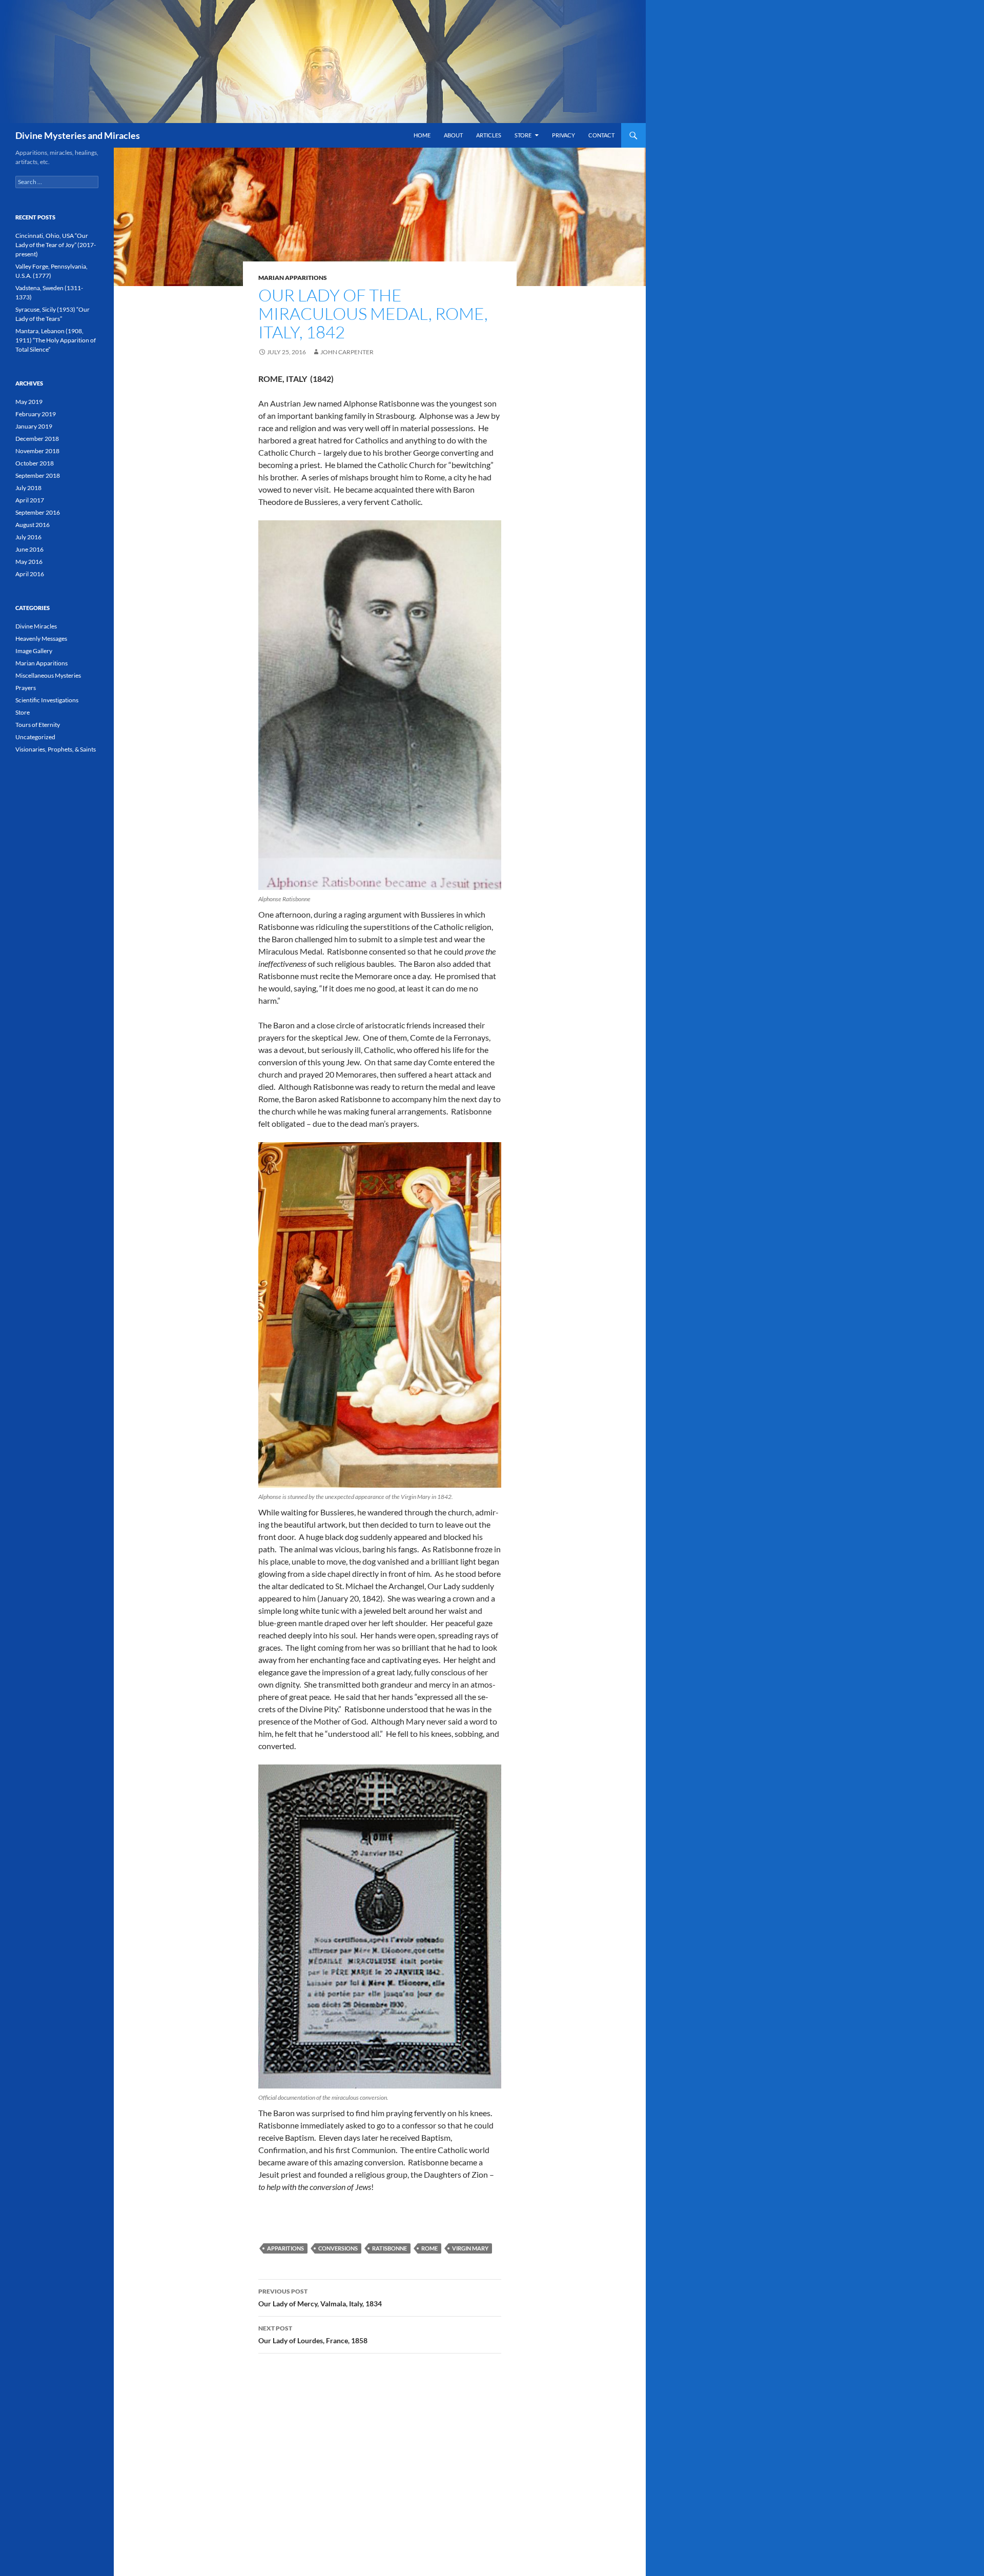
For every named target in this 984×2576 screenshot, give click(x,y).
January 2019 (34, 426)
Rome (429, 2248)
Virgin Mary (470, 2248)
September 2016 (38, 512)
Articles (489, 135)
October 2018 (35, 463)
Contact (601, 135)
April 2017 (30, 500)
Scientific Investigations (47, 700)
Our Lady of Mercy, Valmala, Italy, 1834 (320, 2298)
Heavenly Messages (41, 638)
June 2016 (29, 549)
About (453, 135)
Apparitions (285, 2248)
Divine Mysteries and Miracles (78, 135)
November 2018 (37, 451)
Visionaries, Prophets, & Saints (56, 749)
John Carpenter (347, 352)
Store (523, 135)
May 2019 (29, 402)
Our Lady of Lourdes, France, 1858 (313, 2335)
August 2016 (33, 525)
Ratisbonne (389, 2248)
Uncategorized (35, 737)
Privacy (563, 135)
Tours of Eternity (38, 725)
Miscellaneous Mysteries (48, 675)
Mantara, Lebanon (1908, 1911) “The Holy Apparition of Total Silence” (56, 340)
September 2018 (38, 475)
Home (422, 135)
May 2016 (29, 562)
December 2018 (37, 439)
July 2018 (28, 488)
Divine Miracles (36, 626)
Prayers (26, 688)
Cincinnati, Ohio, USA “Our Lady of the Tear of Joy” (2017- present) (56, 245)
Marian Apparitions (293, 278)
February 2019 (36, 414)
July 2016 (28, 537)
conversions (338, 2248)
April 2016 (30, 574)
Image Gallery (34, 651)
